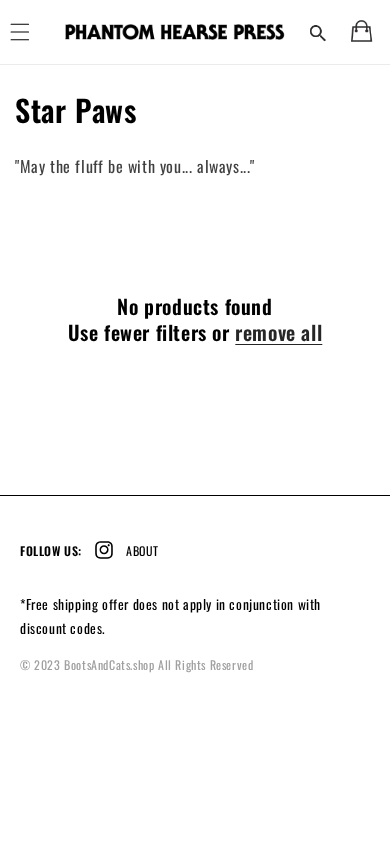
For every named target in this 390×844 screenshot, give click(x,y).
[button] (318, 32)
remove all (278, 332)
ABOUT (142, 550)
